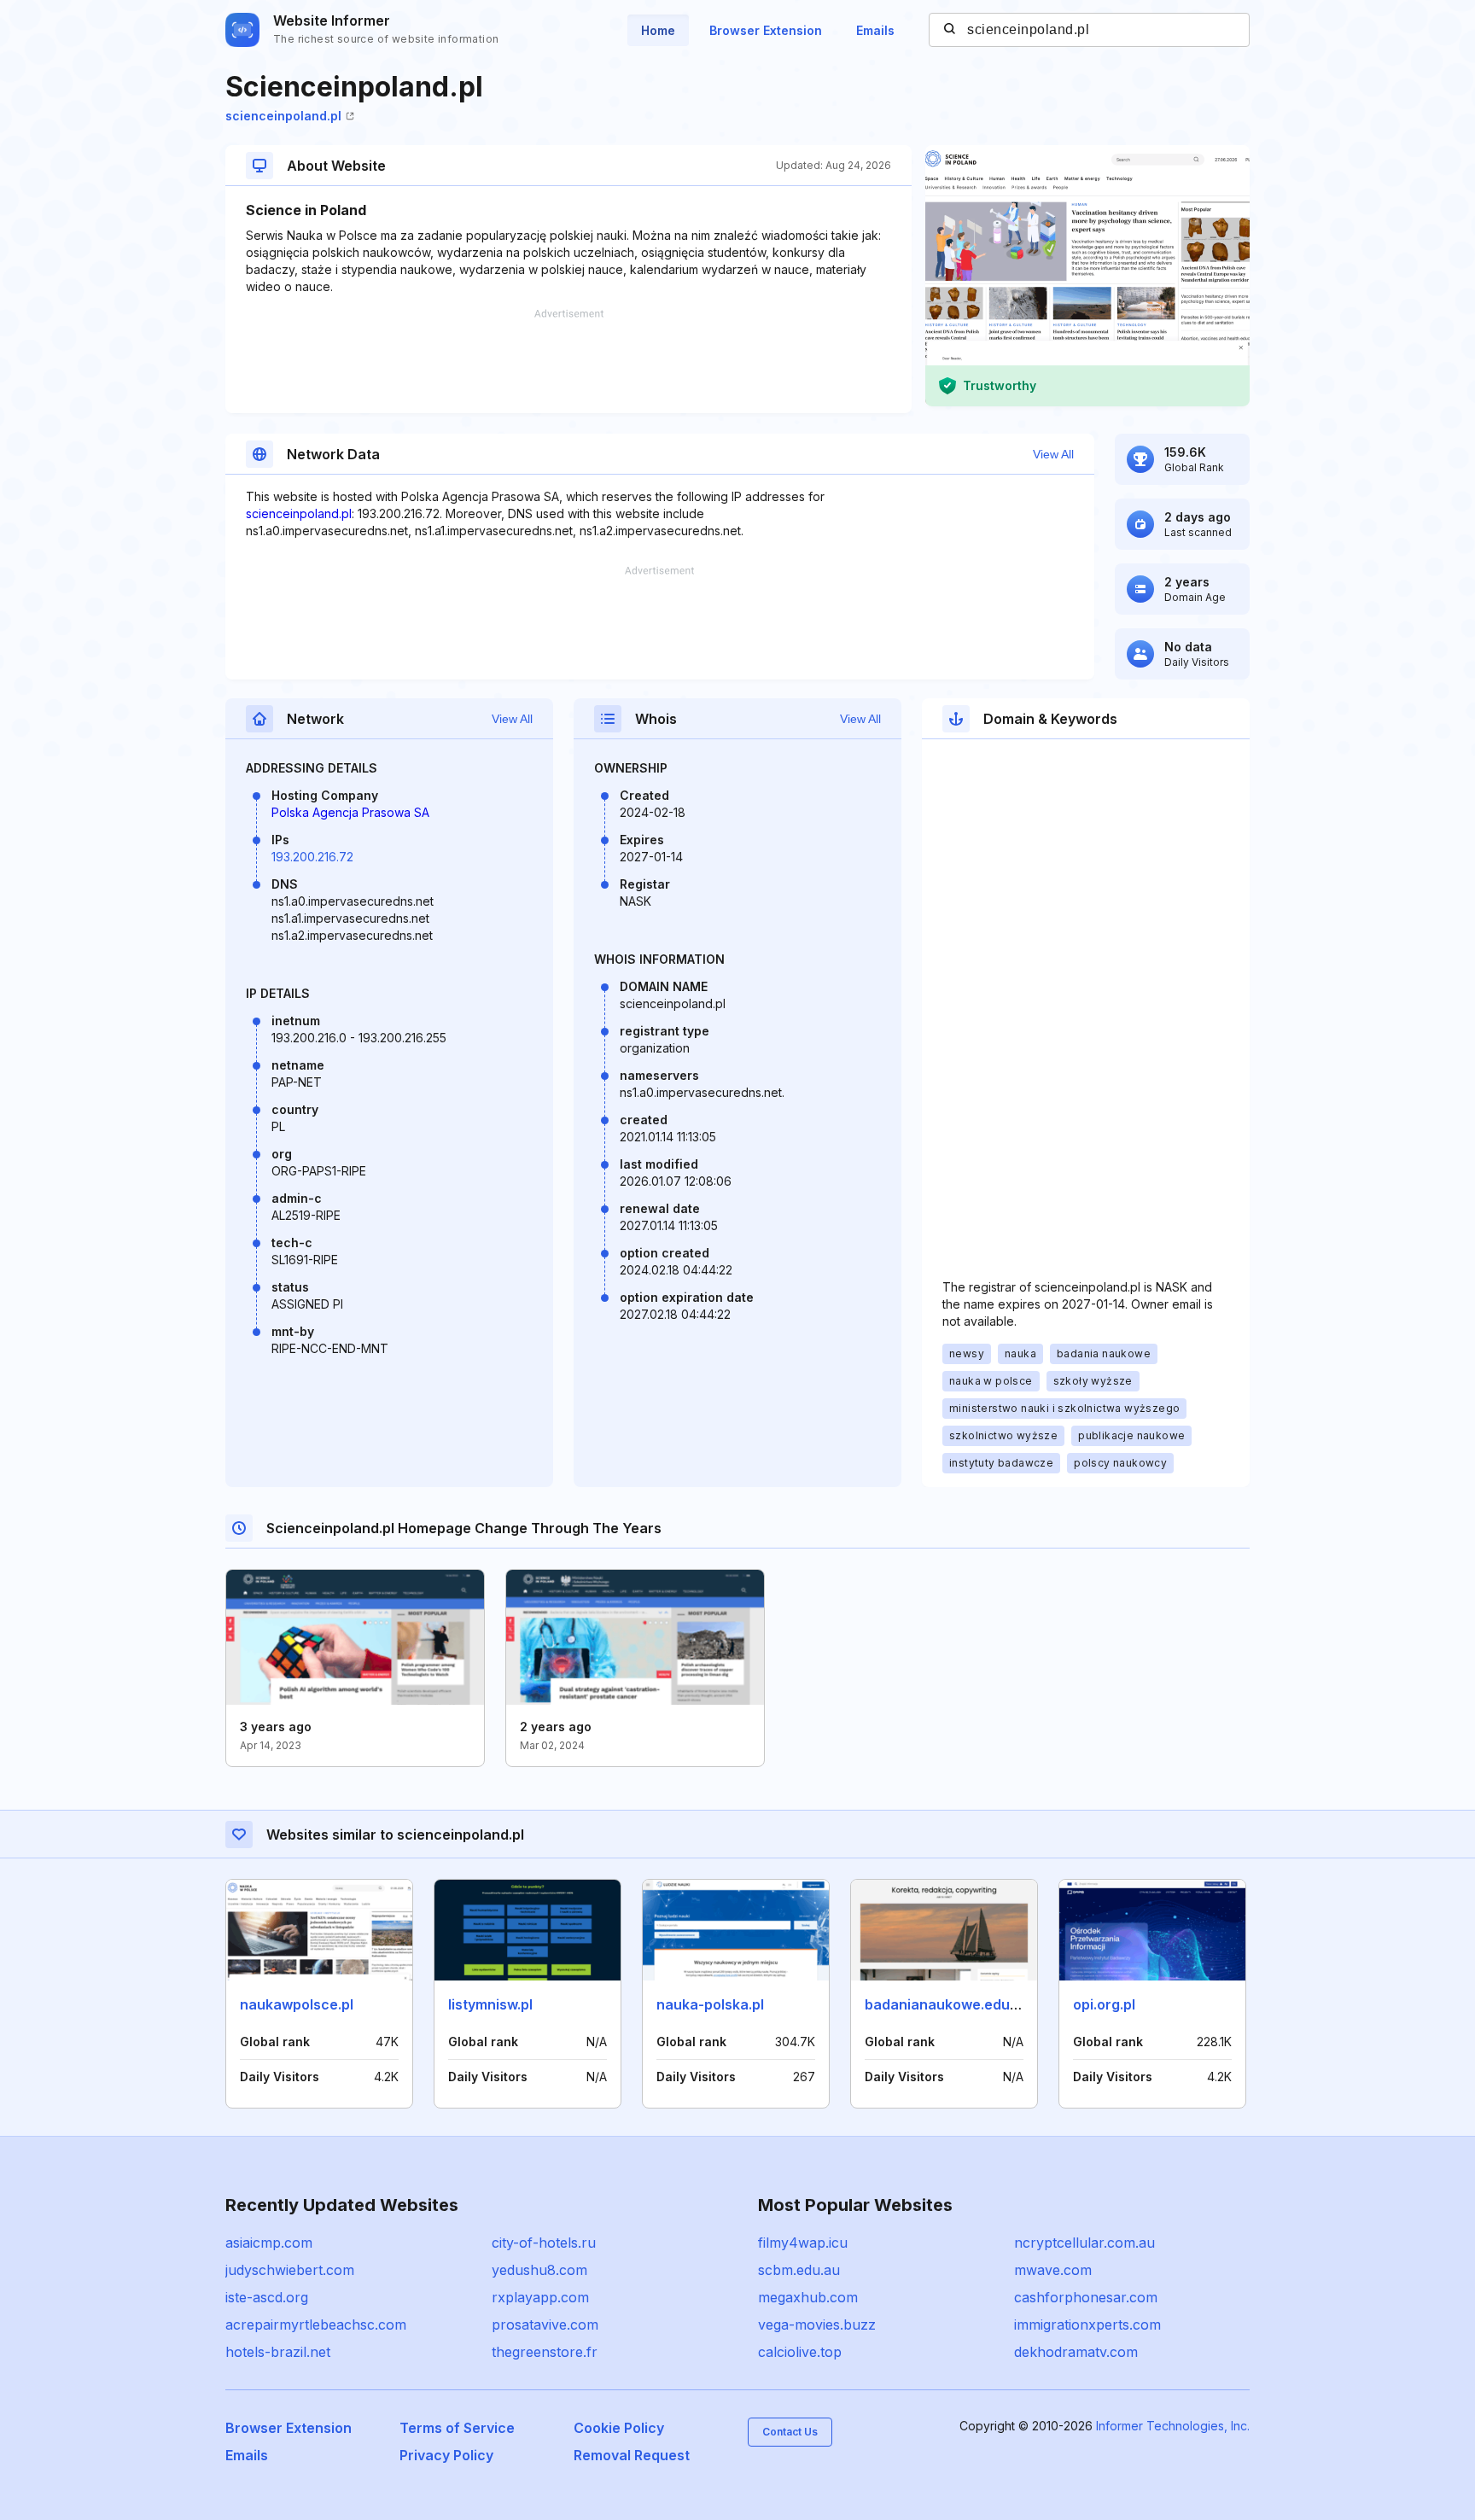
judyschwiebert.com (290, 2270)
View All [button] (1053, 454)
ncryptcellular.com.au (1084, 2243)
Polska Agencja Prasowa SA (350, 812)
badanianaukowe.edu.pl (945, 2004)
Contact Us (790, 2432)
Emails (875, 30)
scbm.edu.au (799, 2270)
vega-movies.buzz (817, 2325)
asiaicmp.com (269, 2243)
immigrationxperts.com (1087, 2325)
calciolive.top (800, 2352)
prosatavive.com (545, 2325)
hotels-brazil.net (278, 2352)
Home (658, 30)
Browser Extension (766, 30)
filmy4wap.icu (803, 2243)
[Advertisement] (568, 361)
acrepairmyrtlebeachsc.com (316, 2325)
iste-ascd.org (267, 2297)
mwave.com (1053, 2270)
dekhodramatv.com (1076, 2352)
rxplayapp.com (540, 2297)
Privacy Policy (446, 2455)
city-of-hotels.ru (544, 2243)
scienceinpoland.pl (283, 116)
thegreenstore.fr (545, 2352)
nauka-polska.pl (710, 2004)
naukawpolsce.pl (297, 2004)
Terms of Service (457, 2428)
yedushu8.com (539, 2270)
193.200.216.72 (312, 857)
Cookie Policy (619, 2428)
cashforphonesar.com (1086, 2297)
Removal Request (632, 2455)
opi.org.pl (1104, 2004)
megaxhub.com (808, 2297)
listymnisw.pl (490, 2004)
